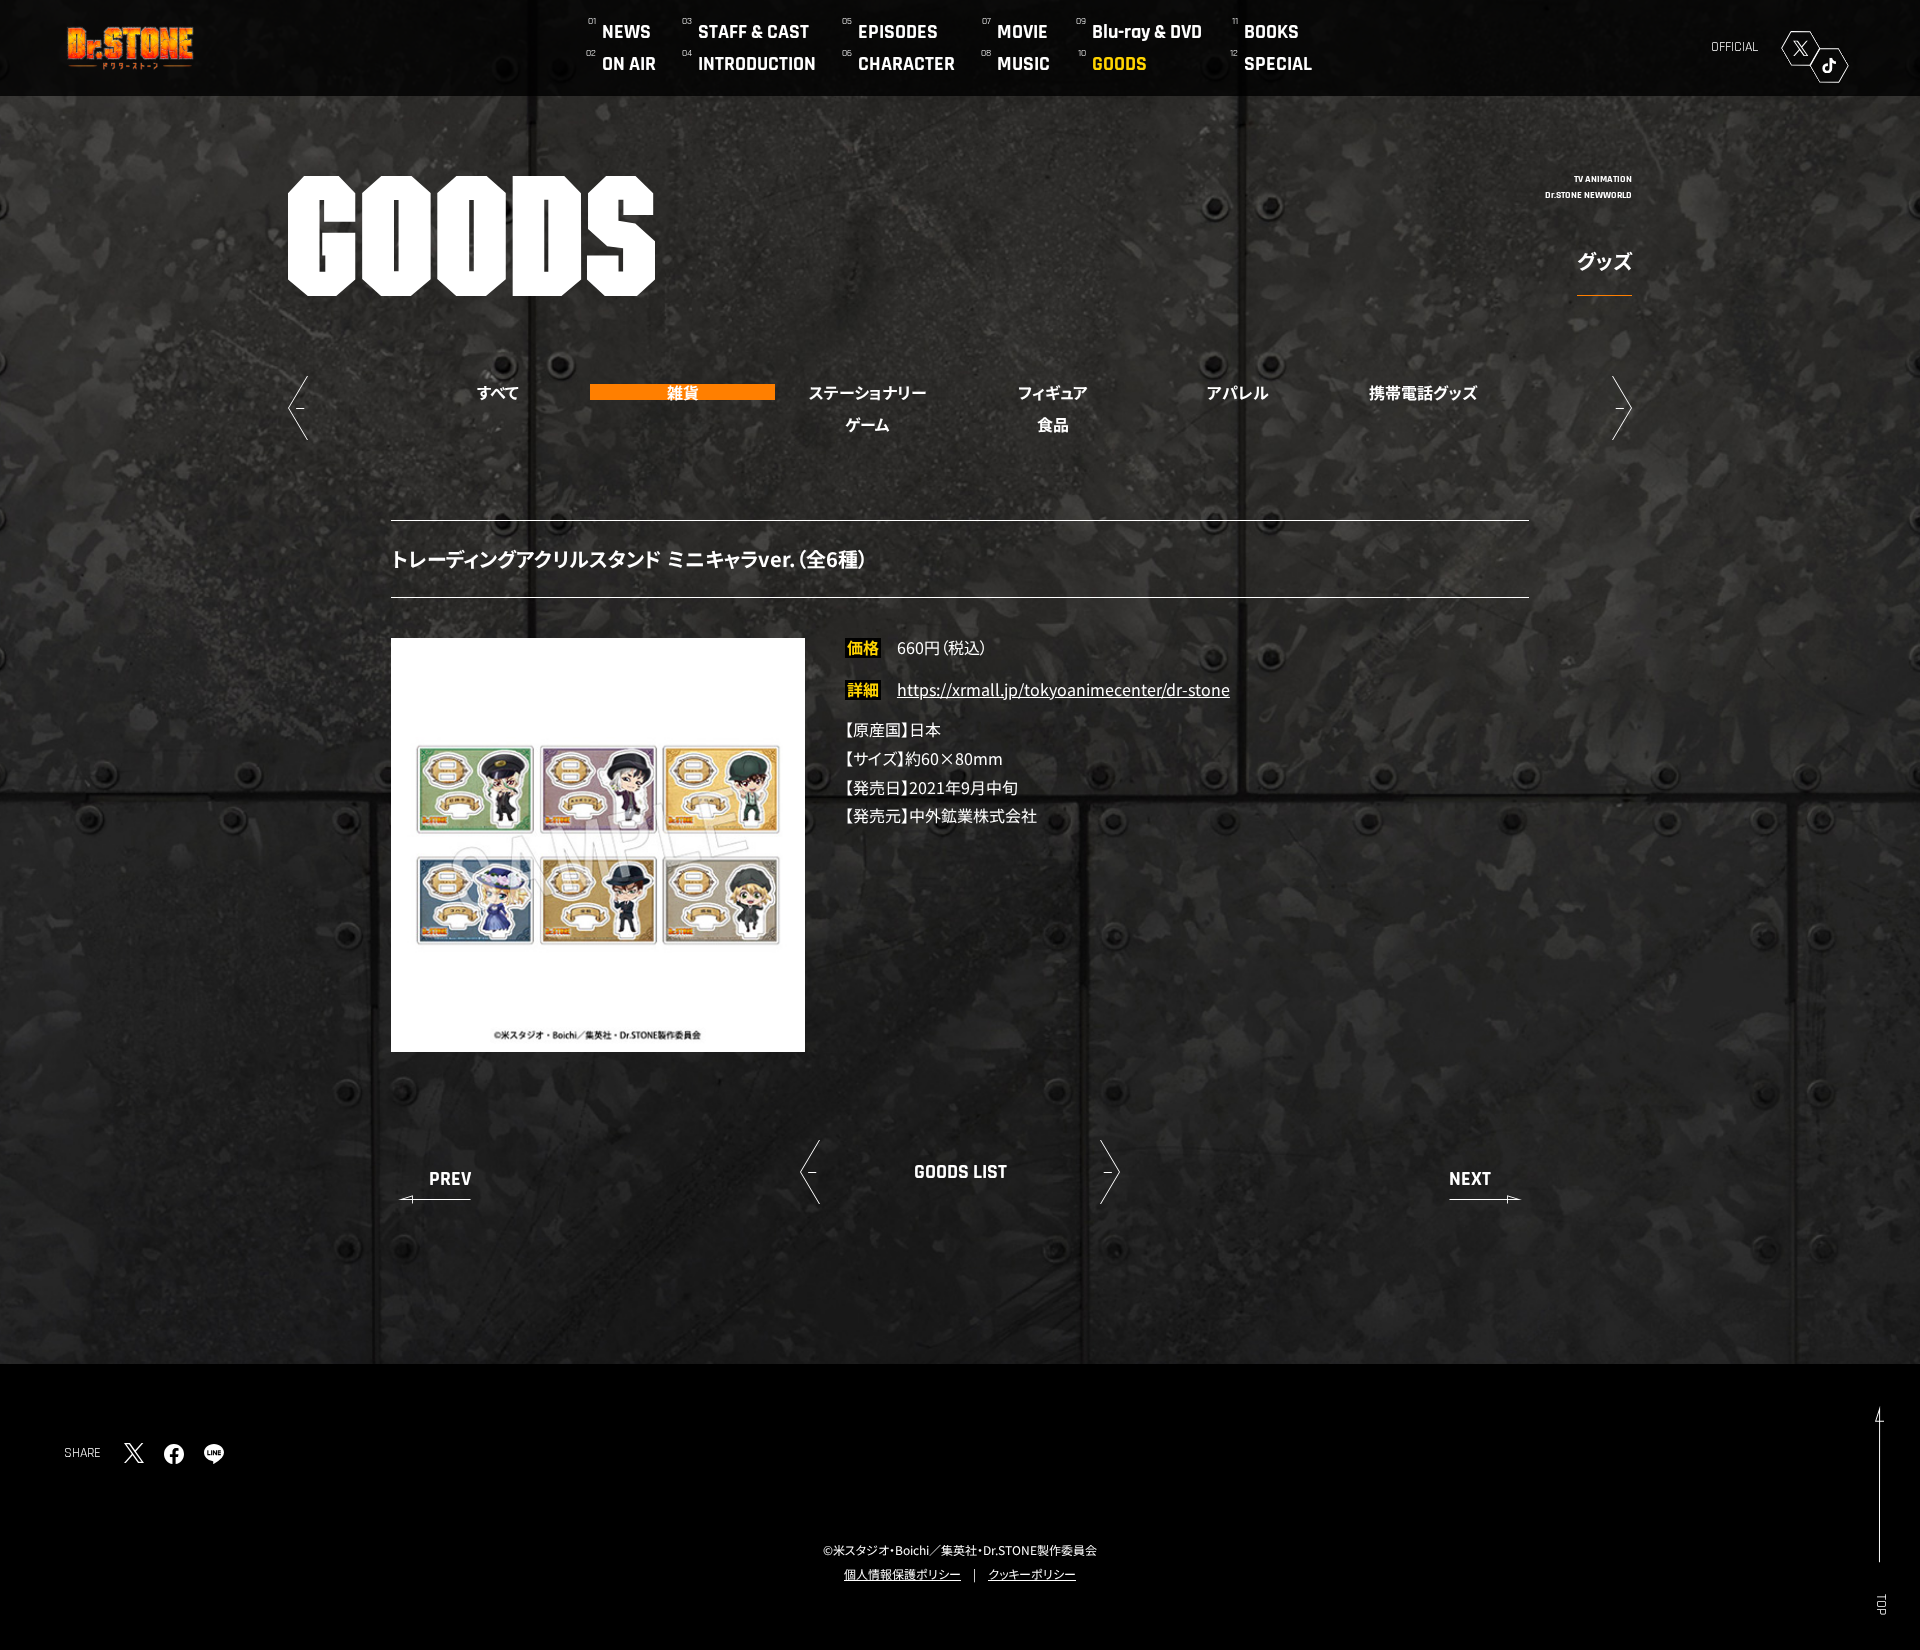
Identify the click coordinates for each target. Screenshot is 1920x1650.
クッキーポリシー (1032, 1573)
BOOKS (1271, 32)
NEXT (1470, 1179)
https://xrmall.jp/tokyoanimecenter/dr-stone (1063, 689)
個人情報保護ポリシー (902, 1573)
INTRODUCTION (757, 64)
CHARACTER (906, 64)
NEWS (626, 32)
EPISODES (898, 32)
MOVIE (1022, 32)
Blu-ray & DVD (1147, 32)
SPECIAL (1278, 64)
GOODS (1119, 64)
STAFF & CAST (753, 32)
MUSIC (1023, 64)
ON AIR (629, 64)
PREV (450, 1179)
